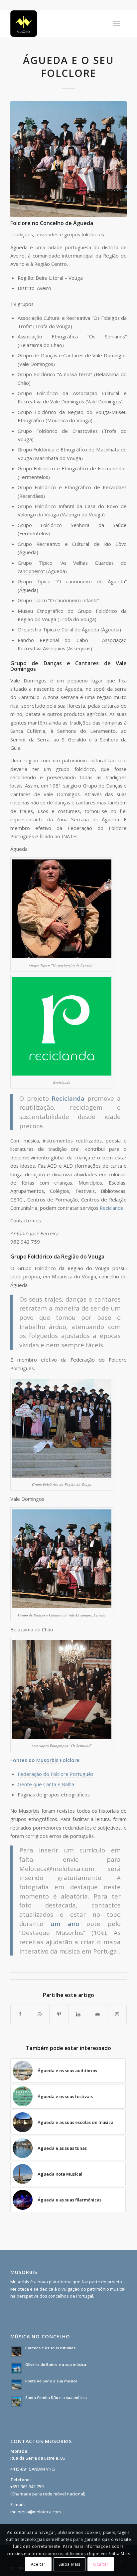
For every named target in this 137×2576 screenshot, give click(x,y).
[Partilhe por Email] (98, 2014)
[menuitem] (117, 24)
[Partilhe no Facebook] (20, 2014)
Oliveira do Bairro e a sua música (56, 2364)
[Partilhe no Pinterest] (59, 2014)
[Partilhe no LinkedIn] (78, 2014)
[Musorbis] (57, 24)
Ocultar (101, 2564)
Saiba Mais (69, 2564)
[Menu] (117, 24)
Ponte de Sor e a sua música (51, 2381)
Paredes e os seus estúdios (50, 2348)
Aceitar (38, 2564)
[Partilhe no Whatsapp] (40, 2014)
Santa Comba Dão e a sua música (56, 2398)
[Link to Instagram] (117, 2014)
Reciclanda (112, 1208)
